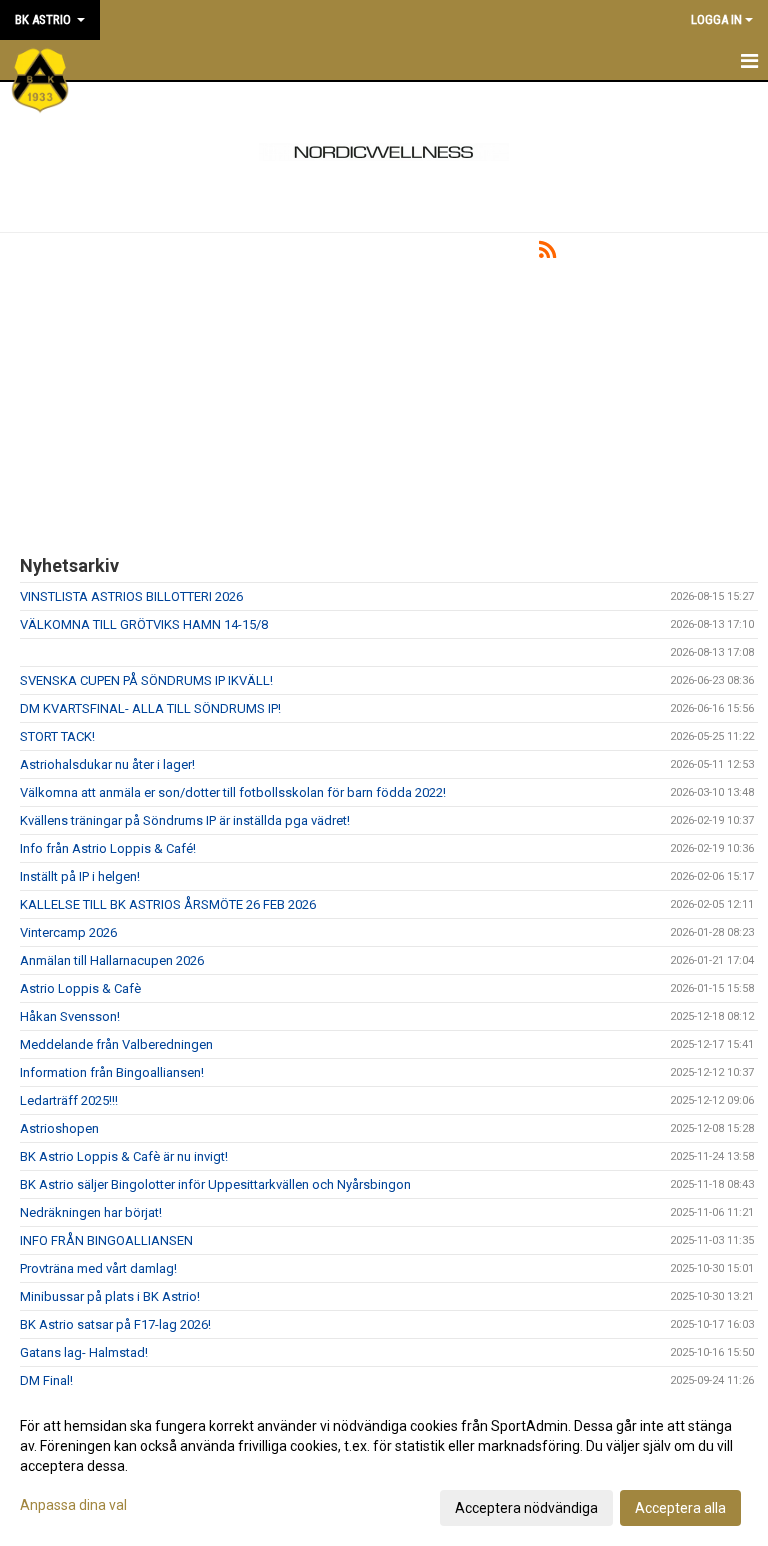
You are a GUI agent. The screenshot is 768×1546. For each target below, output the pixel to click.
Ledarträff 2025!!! (69, 1100)
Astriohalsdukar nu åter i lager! (107, 764)
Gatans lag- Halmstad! (84, 1352)
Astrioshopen (59, 1128)
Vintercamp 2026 (68, 932)
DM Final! (46, 1380)
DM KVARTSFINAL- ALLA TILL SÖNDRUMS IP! (150, 708)
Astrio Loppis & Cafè (80, 988)
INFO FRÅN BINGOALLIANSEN (106, 1240)
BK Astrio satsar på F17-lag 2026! (115, 1324)
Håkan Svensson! (70, 1016)
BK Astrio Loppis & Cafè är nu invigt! (124, 1156)
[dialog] (384, 1466)
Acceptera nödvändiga (526, 1508)
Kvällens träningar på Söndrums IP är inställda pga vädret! (185, 820)
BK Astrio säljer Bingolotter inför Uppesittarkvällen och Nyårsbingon (215, 1184)
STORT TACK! (57, 736)
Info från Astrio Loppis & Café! (108, 848)
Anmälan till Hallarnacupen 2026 (112, 960)
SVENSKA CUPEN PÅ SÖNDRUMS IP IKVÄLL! (146, 680)
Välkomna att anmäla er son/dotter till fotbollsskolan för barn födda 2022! (233, 792)
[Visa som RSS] (547, 253)
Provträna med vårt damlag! (98, 1268)
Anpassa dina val (73, 1505)
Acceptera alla (680, 1508)
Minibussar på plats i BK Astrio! (110, 1296)
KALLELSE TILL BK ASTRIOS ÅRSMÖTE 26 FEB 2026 (168, 904)
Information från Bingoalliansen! (112, 1072)
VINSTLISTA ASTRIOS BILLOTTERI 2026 (131, 596)
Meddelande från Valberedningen (116, 1044)
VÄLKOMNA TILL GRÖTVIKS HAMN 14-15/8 (144, 624)
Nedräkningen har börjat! (91, 1212)
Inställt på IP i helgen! (80, 876)
